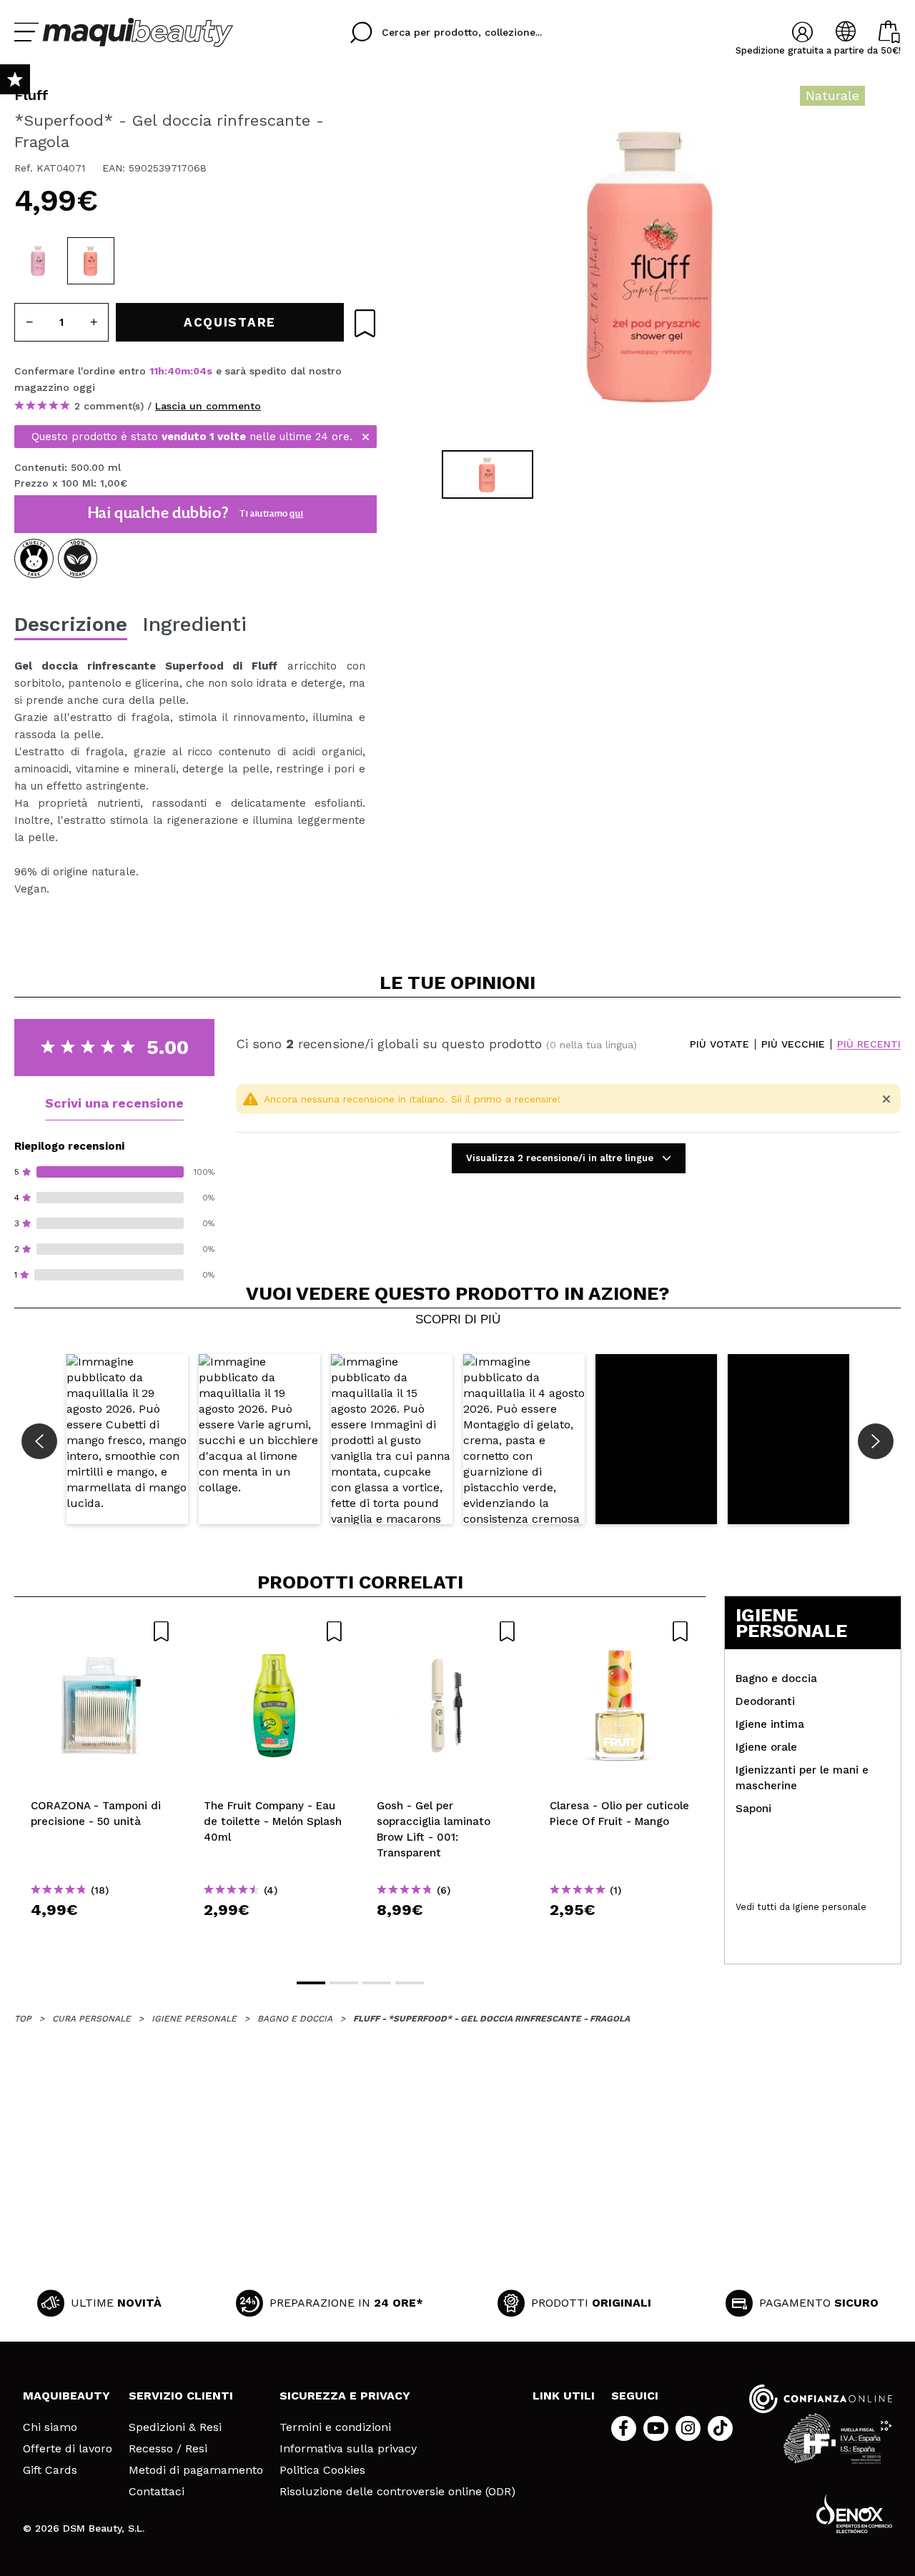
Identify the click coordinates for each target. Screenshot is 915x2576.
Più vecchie (793, 1044)
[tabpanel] (651, 264)
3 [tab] (377, 1983)
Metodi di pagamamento (196, 2470)
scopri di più (458, 1320)
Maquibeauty (66, 2396)
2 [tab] (344, 1983)
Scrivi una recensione (114, 1103)
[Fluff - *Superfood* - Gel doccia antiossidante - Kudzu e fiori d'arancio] (38, 261)
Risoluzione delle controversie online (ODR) (397, 2492)
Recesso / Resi (168, 2449)
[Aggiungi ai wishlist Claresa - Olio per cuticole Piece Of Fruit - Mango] (620, 1631)
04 (200, 371)
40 (174, 371)
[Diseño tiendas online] (854, 2513)
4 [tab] (410, 1983)
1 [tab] (311, 1983)
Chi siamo (50, 2427)
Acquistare (101, 1935)
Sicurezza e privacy (345, 2396)
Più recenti (869, 1044)
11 (154, 371)
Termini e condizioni (335, 2427)
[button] (127, 1439)
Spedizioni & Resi (175, 2427)
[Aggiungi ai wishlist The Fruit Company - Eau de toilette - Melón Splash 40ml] (274, 1631)
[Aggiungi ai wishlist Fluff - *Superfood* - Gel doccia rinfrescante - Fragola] (365, 323)
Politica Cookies (322, 2470)
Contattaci (157, 2492)
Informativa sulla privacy (348, 2449)
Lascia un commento (208, 406)
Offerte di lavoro (68, 2449)
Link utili (564, 2396)
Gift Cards (50, 2470)
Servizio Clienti (181, 2396)
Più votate (719, 1044)
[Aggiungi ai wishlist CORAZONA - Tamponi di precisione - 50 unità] (101, 1631)
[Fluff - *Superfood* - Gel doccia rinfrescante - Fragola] (91, 261)
